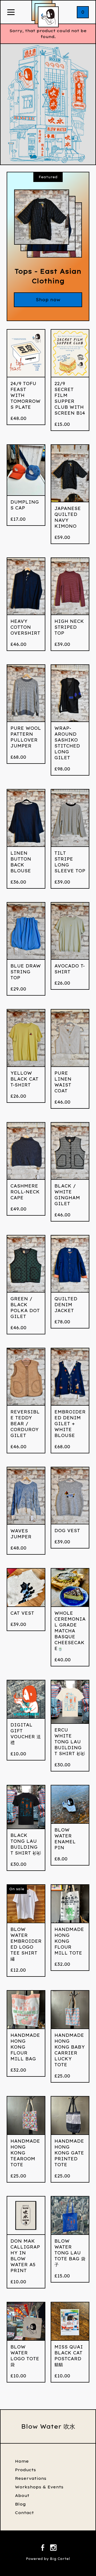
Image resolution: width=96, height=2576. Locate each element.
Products (25, 2470)
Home (22, 2461)
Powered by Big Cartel (48, 2559)
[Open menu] (11, 13)
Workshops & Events (39, 2487)
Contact (24, 2513)
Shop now (48, 300)
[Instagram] (53, 2548)
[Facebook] (43, 2548)
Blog (20, 2504)
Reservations (31, 2478)
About (22, 2495)
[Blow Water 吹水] (48, 17)
